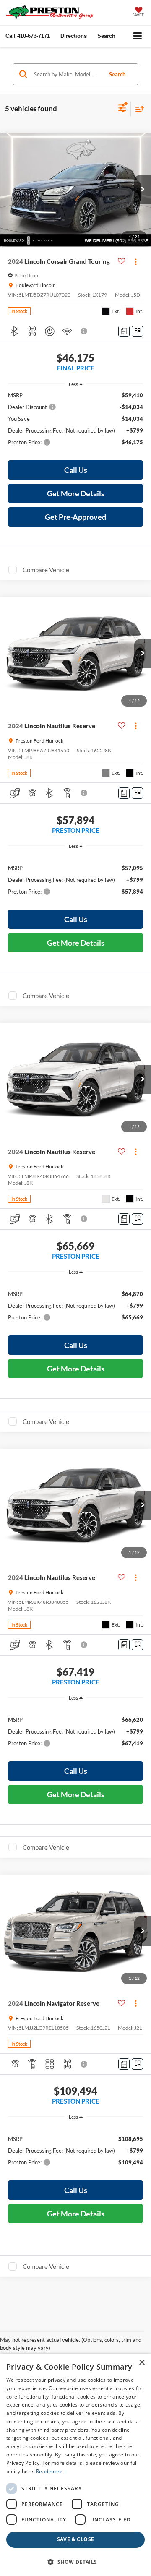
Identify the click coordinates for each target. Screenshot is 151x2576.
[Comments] (124, 331)
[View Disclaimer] (85, 331)
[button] (28, 36)
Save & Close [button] (76, 2539)
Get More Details (76, 493)
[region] (76, 422)
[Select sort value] (138, 109)
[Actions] (136, 262)
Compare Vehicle (46, 570)
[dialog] (75, 2465)
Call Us (76, 470)
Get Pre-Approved (75, 517)
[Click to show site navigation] (138, 36)
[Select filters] (122, 109)
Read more (49, 2471)
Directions (74, 36)
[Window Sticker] (137, 331)
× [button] (142, 2363)
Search (117, 74)
